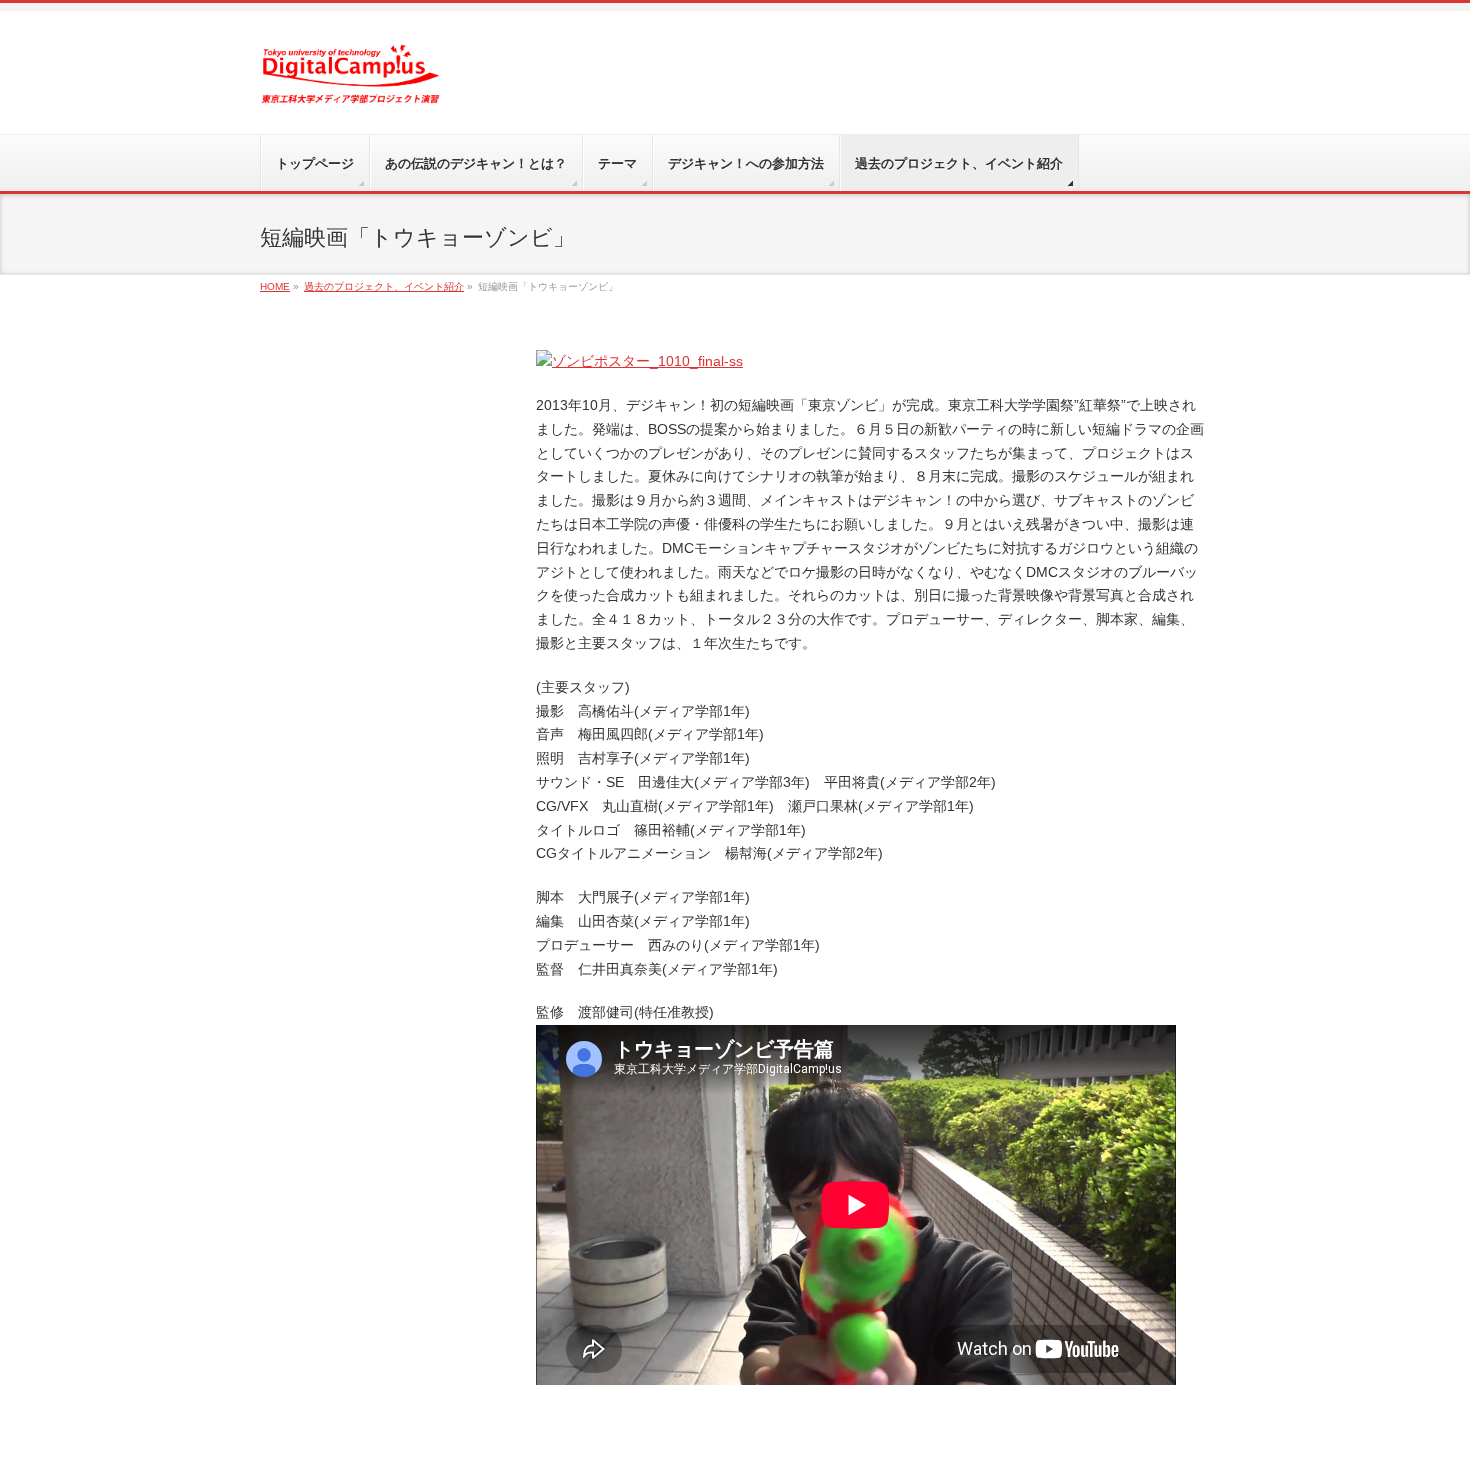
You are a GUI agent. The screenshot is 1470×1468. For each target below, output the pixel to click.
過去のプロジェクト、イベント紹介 (384, 286)
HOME (275, 286)
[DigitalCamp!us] (350, 81)
